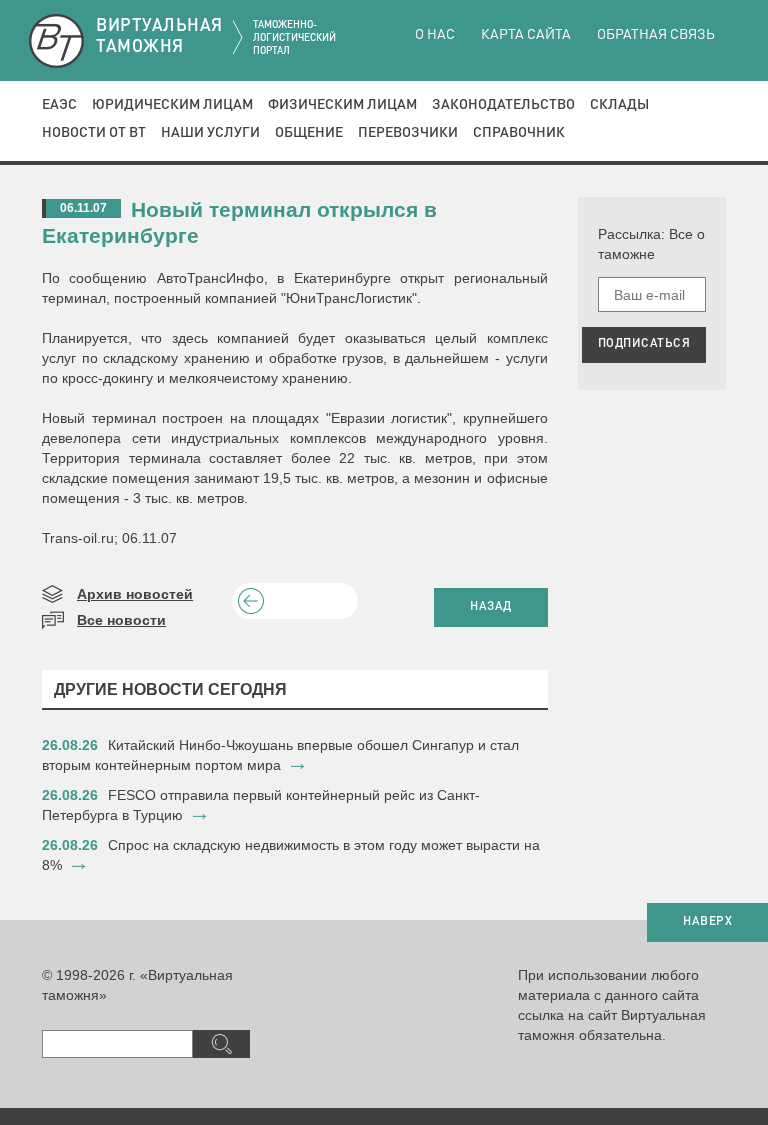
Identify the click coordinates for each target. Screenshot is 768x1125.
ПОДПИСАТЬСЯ (644, 344)
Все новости (121, 620)
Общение (309, 133)
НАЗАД (491, 607)
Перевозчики (408, 133)
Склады (619, 105)
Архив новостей (135, 594)
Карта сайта (526, 35)
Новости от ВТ (94, 133)
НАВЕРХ (707, 922)
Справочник (519, 133)
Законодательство (503, 105)
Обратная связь (656, 35)
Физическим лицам (342, 105)
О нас (435, 35)
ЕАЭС (59, 105)
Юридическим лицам (172, 105)
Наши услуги (210, 133)
